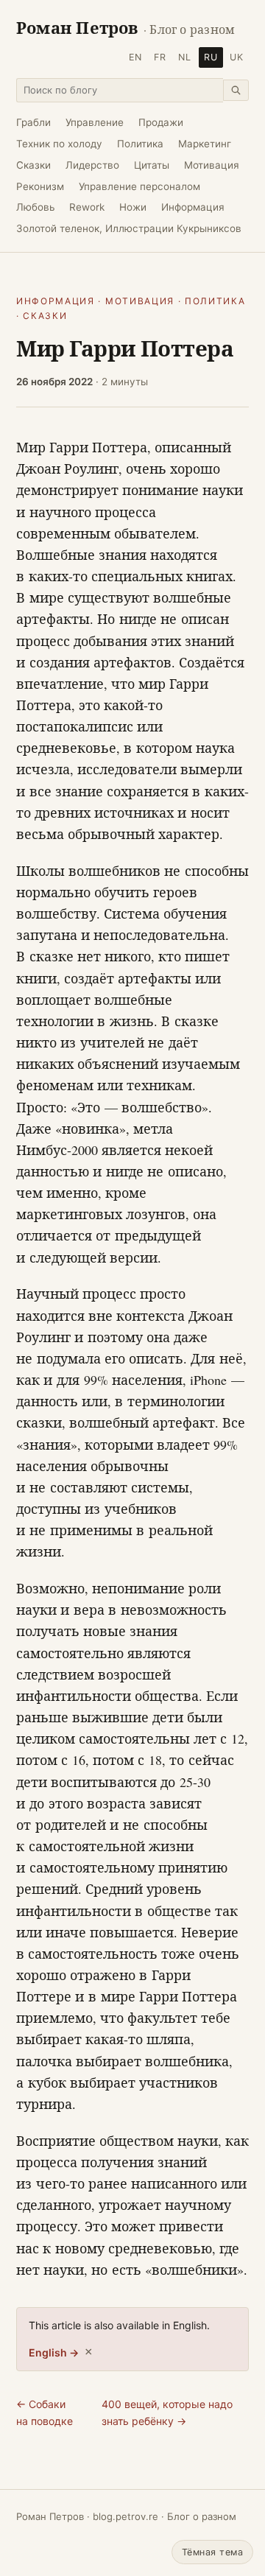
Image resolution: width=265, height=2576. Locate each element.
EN (135, 57)
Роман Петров (126, 28)
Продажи (161, 122)
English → (54, 2352)
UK (237, 57)
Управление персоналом (139, 186)
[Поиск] (236, 90)
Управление (95, 122)
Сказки (33, 165)
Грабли (33, 122)
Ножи (133, 207)
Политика (140, 144)
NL (185, 57)
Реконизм (40, 186)
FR (160, 57)
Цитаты (152, 165)
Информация (193, 207)
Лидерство (92, 165)
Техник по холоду (59, 144)
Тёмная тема (213, 2552)
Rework (87, 207)
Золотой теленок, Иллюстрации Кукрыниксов (129, 228)
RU (211, 57)
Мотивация (212, 165)
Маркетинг (205, 144)
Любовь (35, 207)
